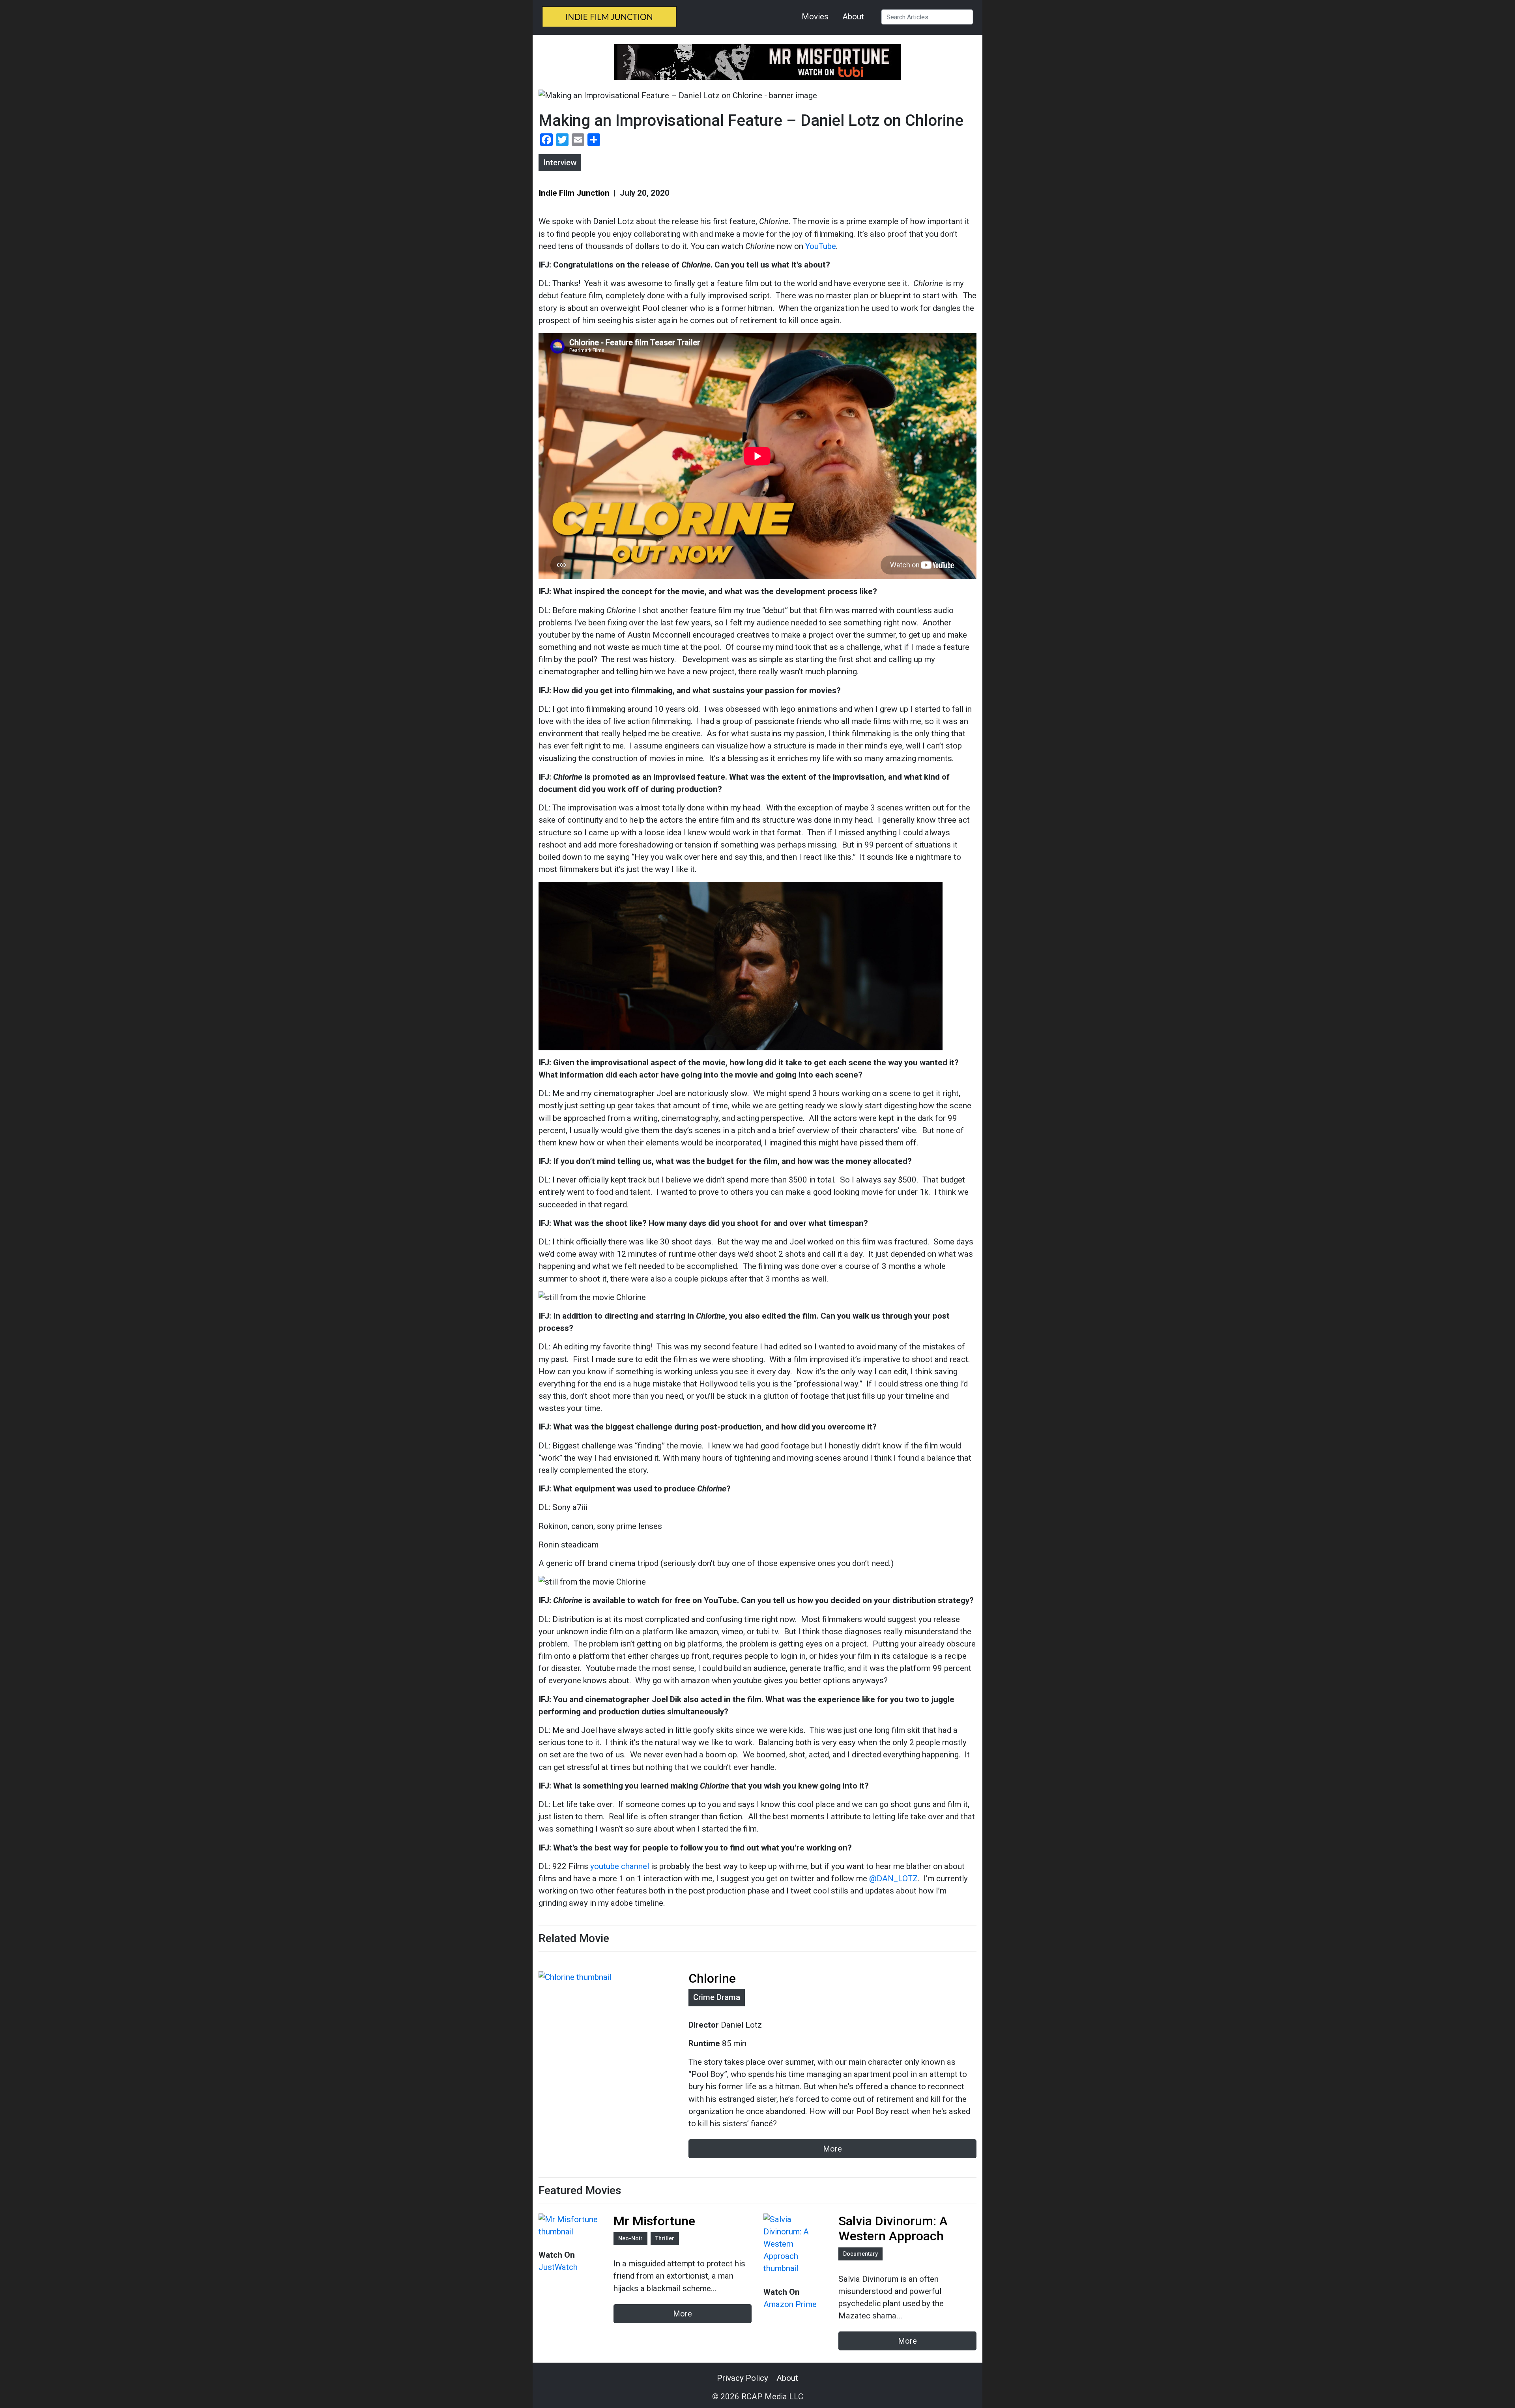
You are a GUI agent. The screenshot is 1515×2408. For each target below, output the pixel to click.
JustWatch (558, 2267)
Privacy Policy (743, 2378)
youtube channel (620, 1866)
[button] (966, 17)
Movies (815, 17)
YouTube (821, 246)
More (832, 2149)
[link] (609, 21)
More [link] (683, 2314)
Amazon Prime (790, 2304)
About (853, 17)
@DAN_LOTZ (893, 1879)
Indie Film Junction (575, 193)
